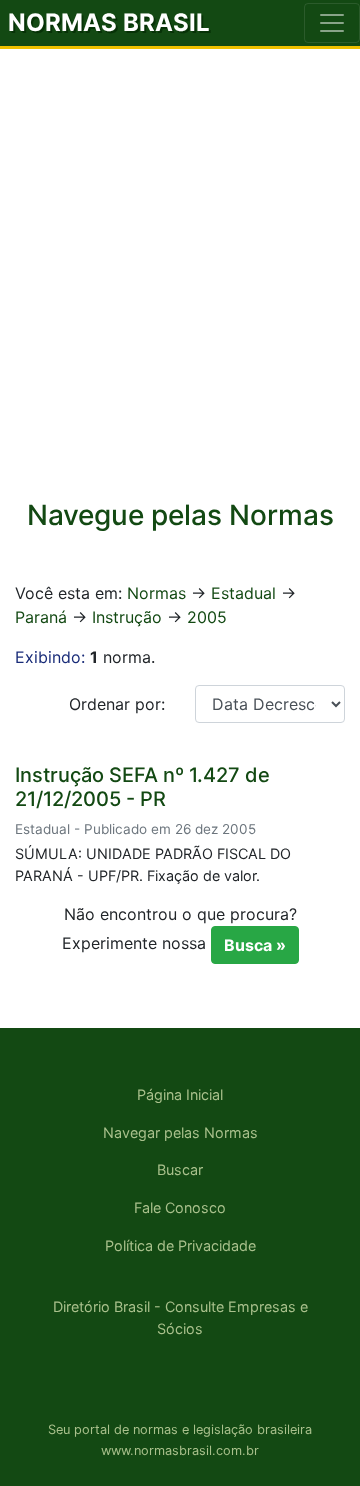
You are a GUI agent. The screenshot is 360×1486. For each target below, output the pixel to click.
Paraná (41, 617)
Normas (156, 593)
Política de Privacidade (180, 1245)
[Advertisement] (180, 287)
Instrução (127, 617)
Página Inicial (180, 1094)
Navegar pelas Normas (180, 1132)
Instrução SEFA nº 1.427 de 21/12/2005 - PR (142, 787)
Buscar (180, 1169)
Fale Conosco (180, 1207)
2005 (207, 617)
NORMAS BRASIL (109, 22)
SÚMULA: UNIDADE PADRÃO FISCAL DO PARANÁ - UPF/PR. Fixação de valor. (153, 864)
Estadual (243, 593)
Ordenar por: (117, 704)
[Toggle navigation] (332, 23)
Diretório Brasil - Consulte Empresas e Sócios (180, 1317)
